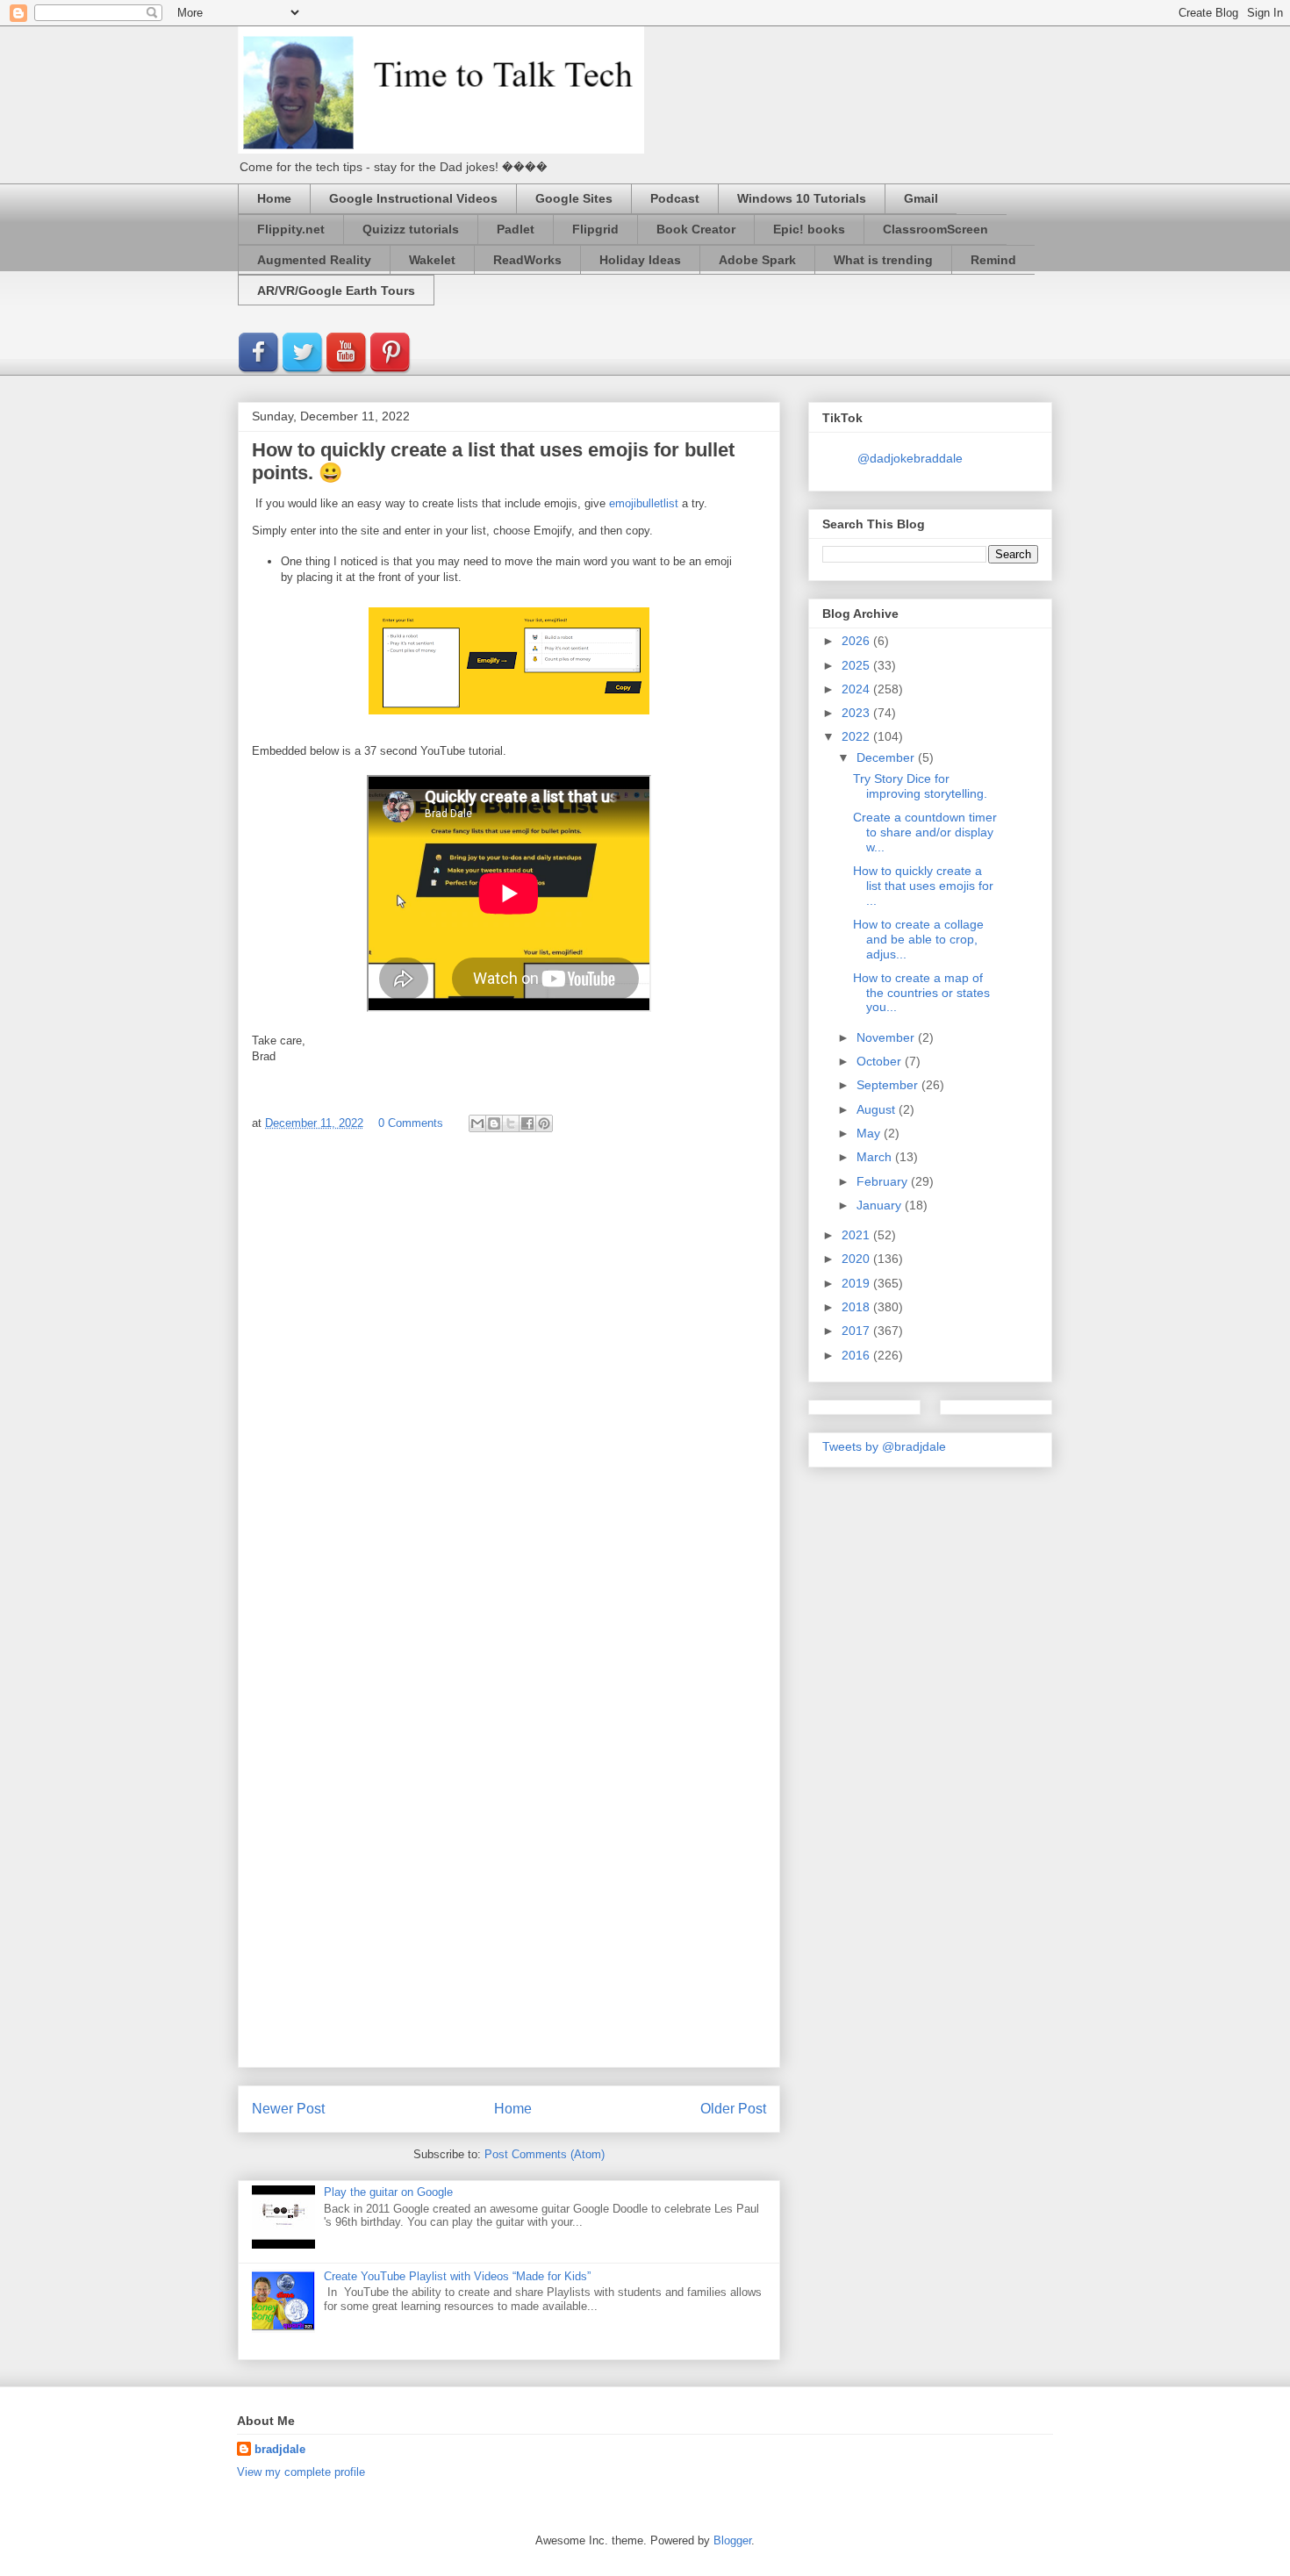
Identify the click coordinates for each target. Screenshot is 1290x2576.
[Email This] (477, 1123)
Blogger (732, 2540)
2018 (857, 1307)
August (878, 1109)
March (876, 1157)
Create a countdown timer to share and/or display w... (925, 832)
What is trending (883, 260)
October (881, 1061)
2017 (857, 1331)
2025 (857, 665)
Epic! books (809, 229)
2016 (857, 1355)
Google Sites (574, 198)
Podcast (675, 198)
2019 (857, 1283)
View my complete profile (301, 2472)
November (887, 1037)
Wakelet (432, 260)
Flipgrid (595, 229)
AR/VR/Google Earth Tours (336, 291)
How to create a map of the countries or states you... (921, 993)
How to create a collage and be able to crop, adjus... (918, 939)
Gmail (921, 198)
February (884, 1181)
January (881, 1205)
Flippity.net (291, 229)
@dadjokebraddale (910, 458)
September (889, 1085)
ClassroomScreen (935, 229)
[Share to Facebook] (527, 1123)
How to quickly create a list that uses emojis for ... (923, 886)
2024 (857, 689)
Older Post (733, 2109)
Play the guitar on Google (388, 2192)
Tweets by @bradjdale (884, 1446)
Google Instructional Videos (413, 198)
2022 (857, 736)
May (870, 1133)
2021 (857, 1235)
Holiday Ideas (640, 260)
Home (274, 198)
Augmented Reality (314, 260)
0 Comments (411, 1123)
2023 (857, 713)
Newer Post (288, 2109)
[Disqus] (509, 1381)
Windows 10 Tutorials (802, 198)
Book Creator (696, 229)
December (887, 757)
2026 (857, 641)
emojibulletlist (644, 503)
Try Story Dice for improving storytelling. (920, 786)
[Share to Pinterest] (544, 1123)
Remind (993, 260)
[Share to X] (511, 1123)
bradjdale (280, 2449)
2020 (857, 1259)
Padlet (516, 229)
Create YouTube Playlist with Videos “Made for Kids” (457, 2276)
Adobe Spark (757, 260)
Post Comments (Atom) (545, 2154)
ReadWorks (527, 260)
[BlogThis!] (494, 1123)
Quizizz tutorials (411, 229)
